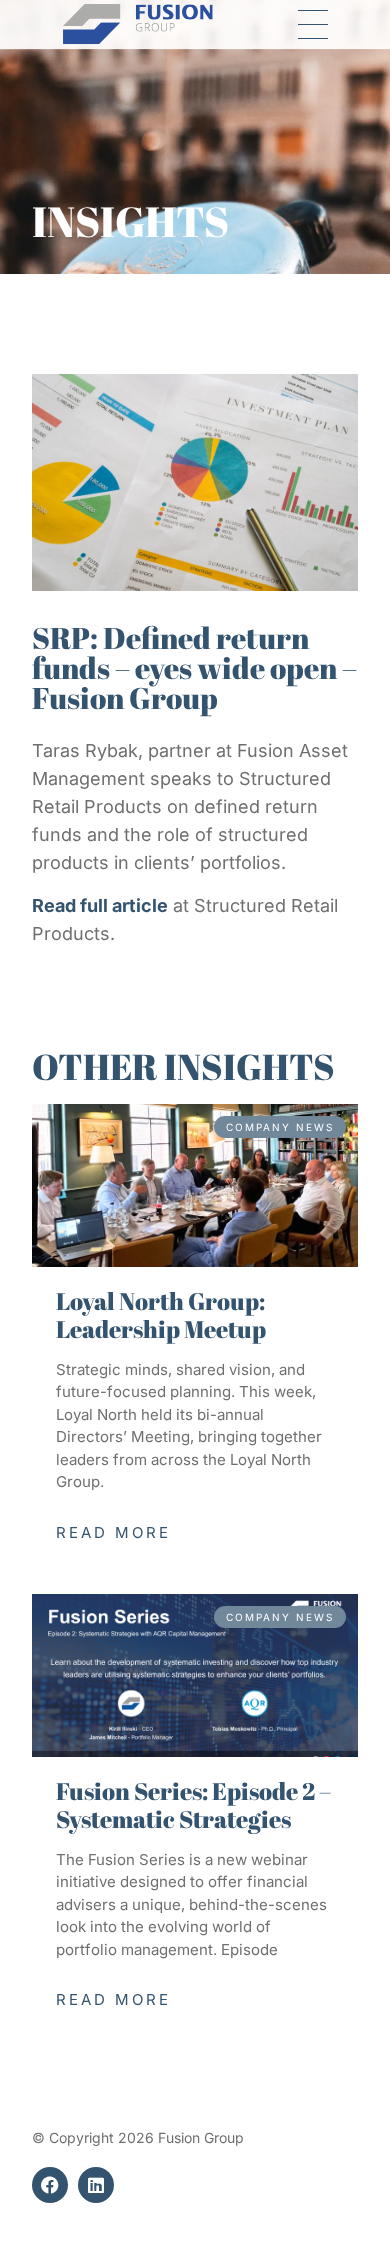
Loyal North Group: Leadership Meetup (161, 1315)
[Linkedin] (96, 2185)
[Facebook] (50, 2185)
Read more (113, 1533)
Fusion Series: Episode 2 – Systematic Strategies (193, 1805)
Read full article (100, 905)
